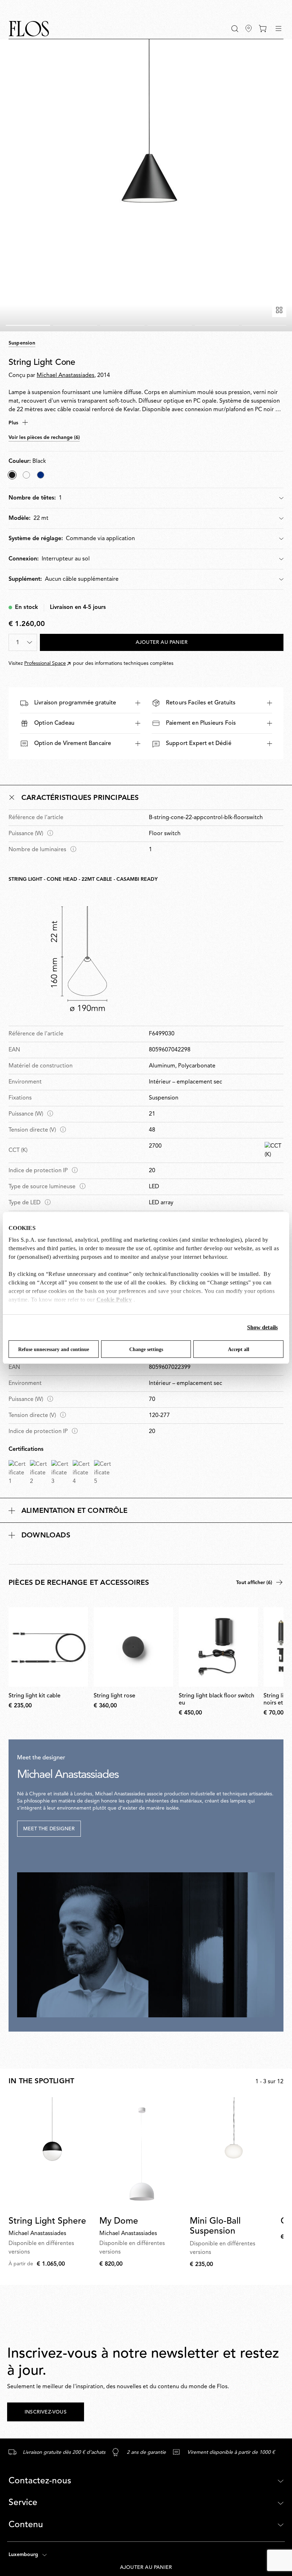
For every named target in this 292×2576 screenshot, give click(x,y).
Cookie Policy (114, 1300)
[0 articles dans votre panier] (263, 29)
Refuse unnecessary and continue (54, 1349)
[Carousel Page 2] (75, 325)
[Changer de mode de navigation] (278, 29)
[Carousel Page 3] (122, 325)
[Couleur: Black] (12, 475)
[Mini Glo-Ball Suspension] (232, 2154)
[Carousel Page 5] (217, 325)
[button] (235, 29)
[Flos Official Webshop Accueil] (29, 29)
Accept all (239, 1349)
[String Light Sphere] (51, 2154)
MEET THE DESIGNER (49, 1829)
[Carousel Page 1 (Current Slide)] (28, 325)
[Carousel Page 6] (264, 325)
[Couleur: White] (26, 475)
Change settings (146, 1349)
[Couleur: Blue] (41, 475)
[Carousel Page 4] (170, 325)
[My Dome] (142, 2154)
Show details (262, 1327)
